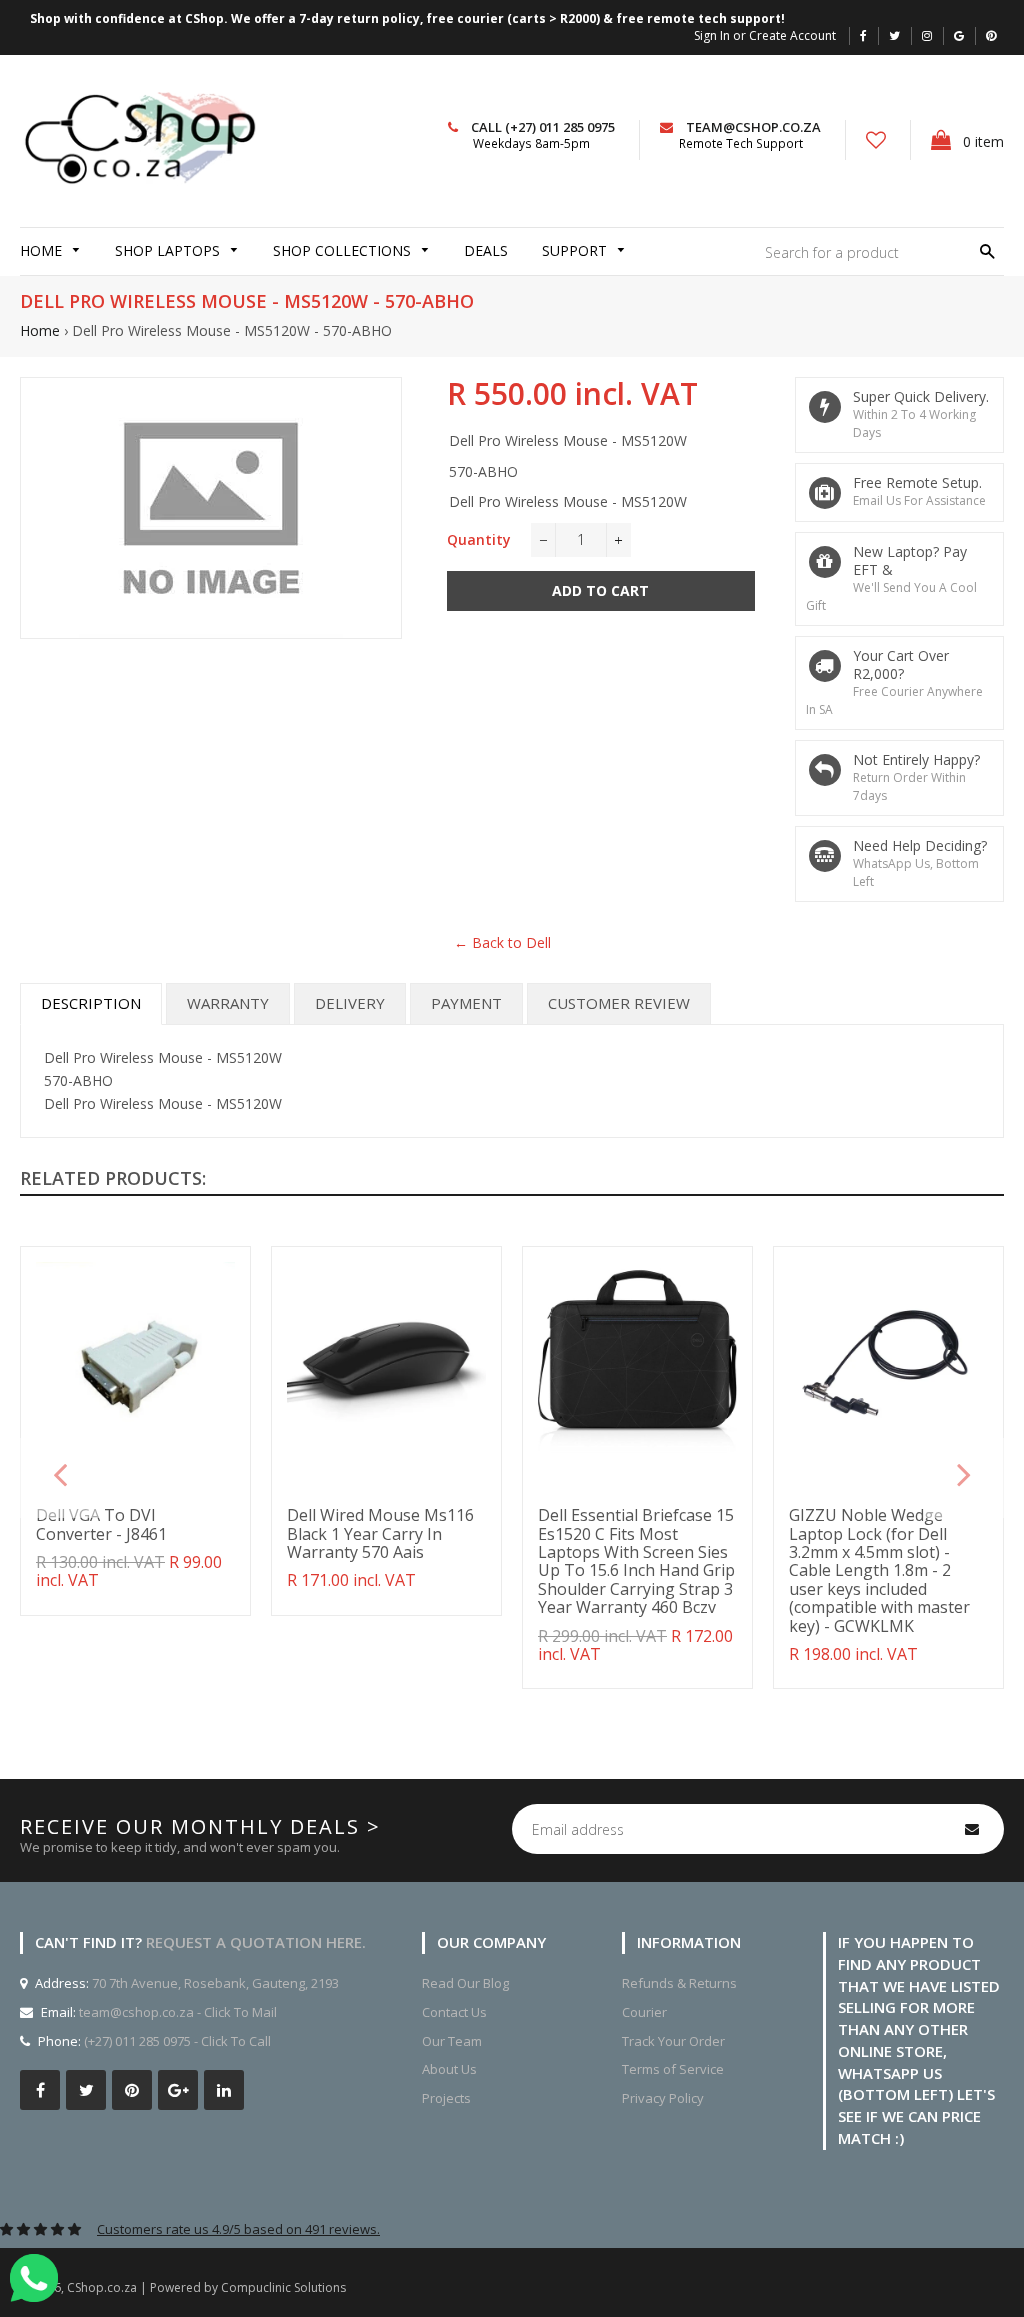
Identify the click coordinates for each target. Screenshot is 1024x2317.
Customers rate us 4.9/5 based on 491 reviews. (238, 2229)
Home (40, 330)
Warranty (228, 1003)
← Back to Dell (502, 942)
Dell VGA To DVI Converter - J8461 (101, 1524)
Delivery (350, 1003)
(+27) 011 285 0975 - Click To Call (177, 2041)
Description (91, 1003)
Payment (466, 1003)
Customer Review (619, 1003)
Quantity (479, 539)
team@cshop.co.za (753, 127)
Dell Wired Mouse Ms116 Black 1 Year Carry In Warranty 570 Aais (380, 1533)
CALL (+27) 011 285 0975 (543, 127)
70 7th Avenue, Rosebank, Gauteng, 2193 (214, 1983)
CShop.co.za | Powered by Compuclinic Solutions (206, 2287)
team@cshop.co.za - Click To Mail (178, 2012)
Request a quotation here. (256, 1942)
